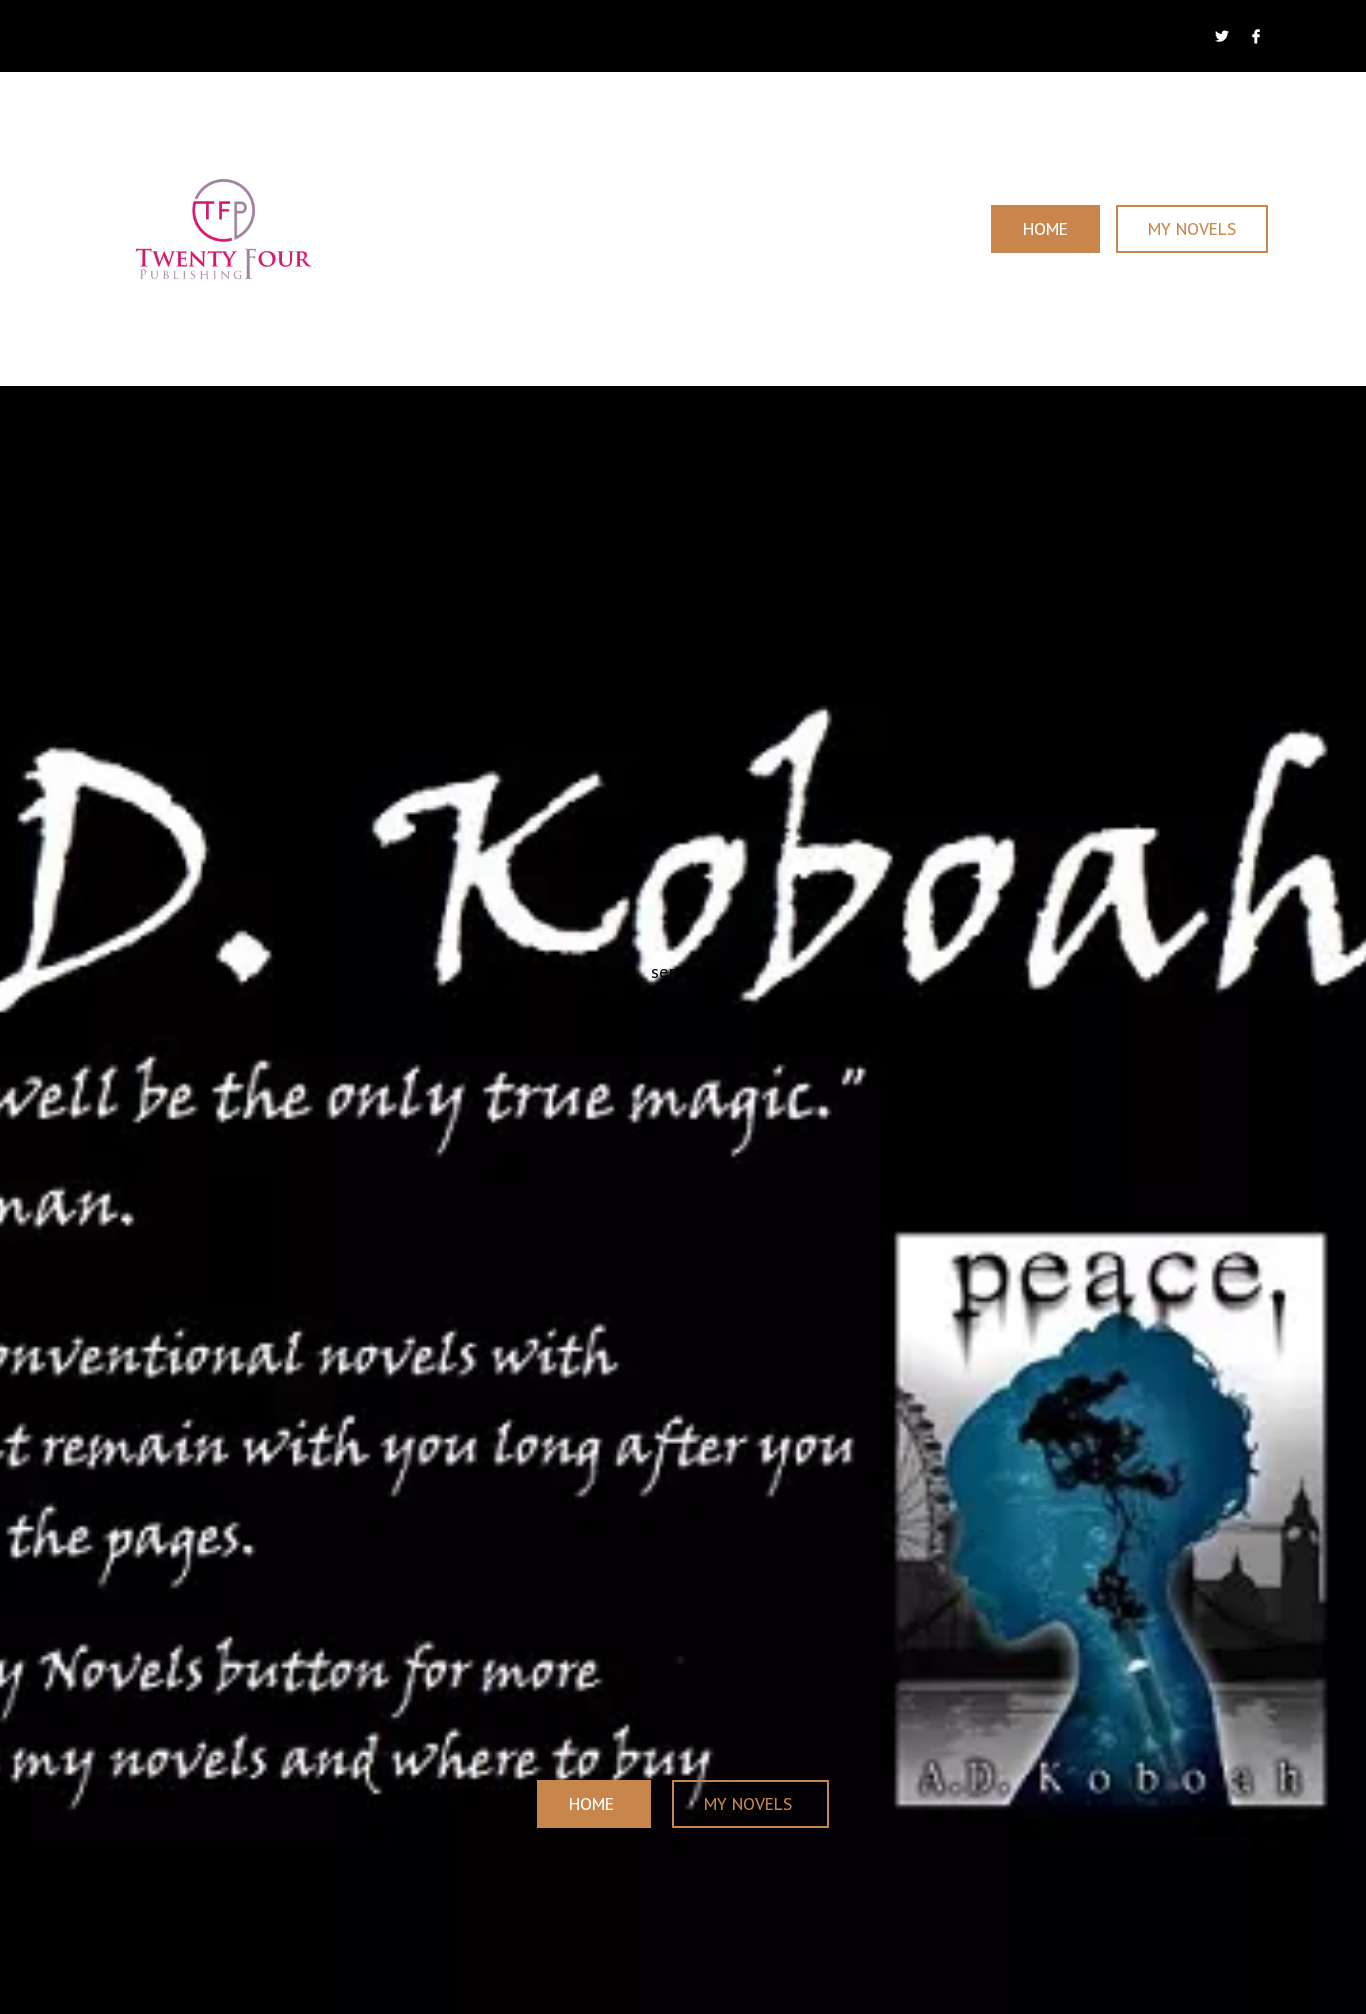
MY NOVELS (1192, 229)
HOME (1045, 229)
